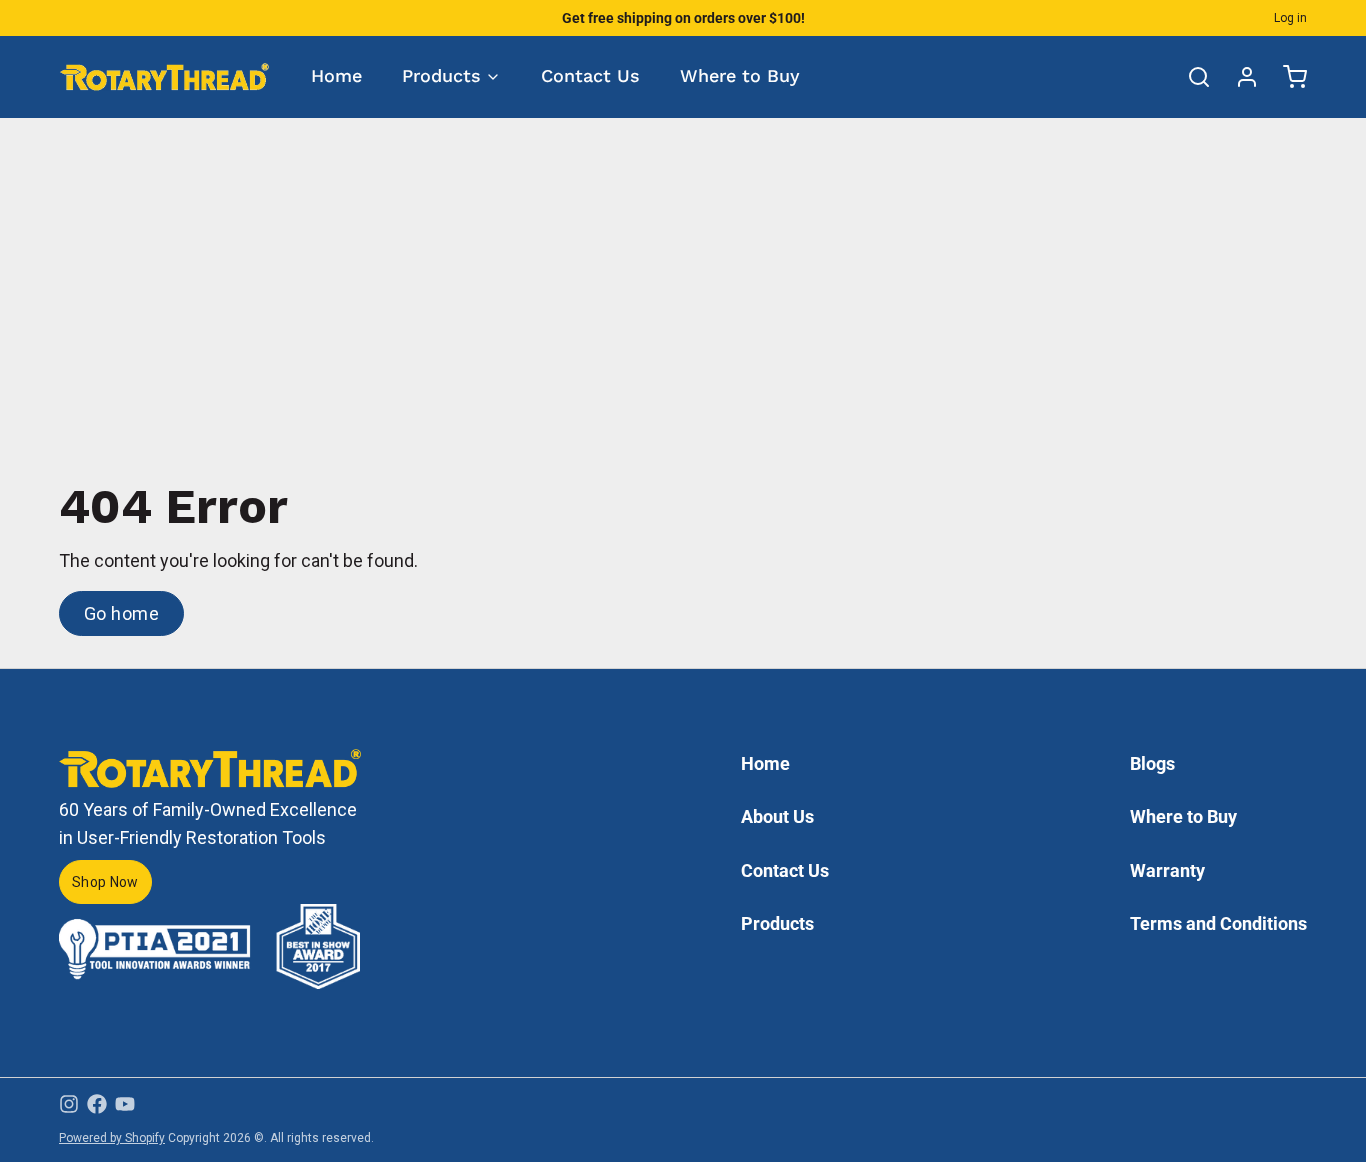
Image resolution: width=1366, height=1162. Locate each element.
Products (441, 75)
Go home (121, 613)
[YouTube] (125, 1104)
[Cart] (1287, 77)
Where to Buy (740, 75)
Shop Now (105, 882)
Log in (1290, 18)
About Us (777, 816)
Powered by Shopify (112, 1138)
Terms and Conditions (1218, 923)
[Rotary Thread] (165, 76)
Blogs (1152, 763)
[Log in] (1239, 77)
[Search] (1191, 77)
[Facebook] (97, 1104)
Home (336, 75)
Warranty (1167, 870)
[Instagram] (69, 1104)
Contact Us (590, 75)
